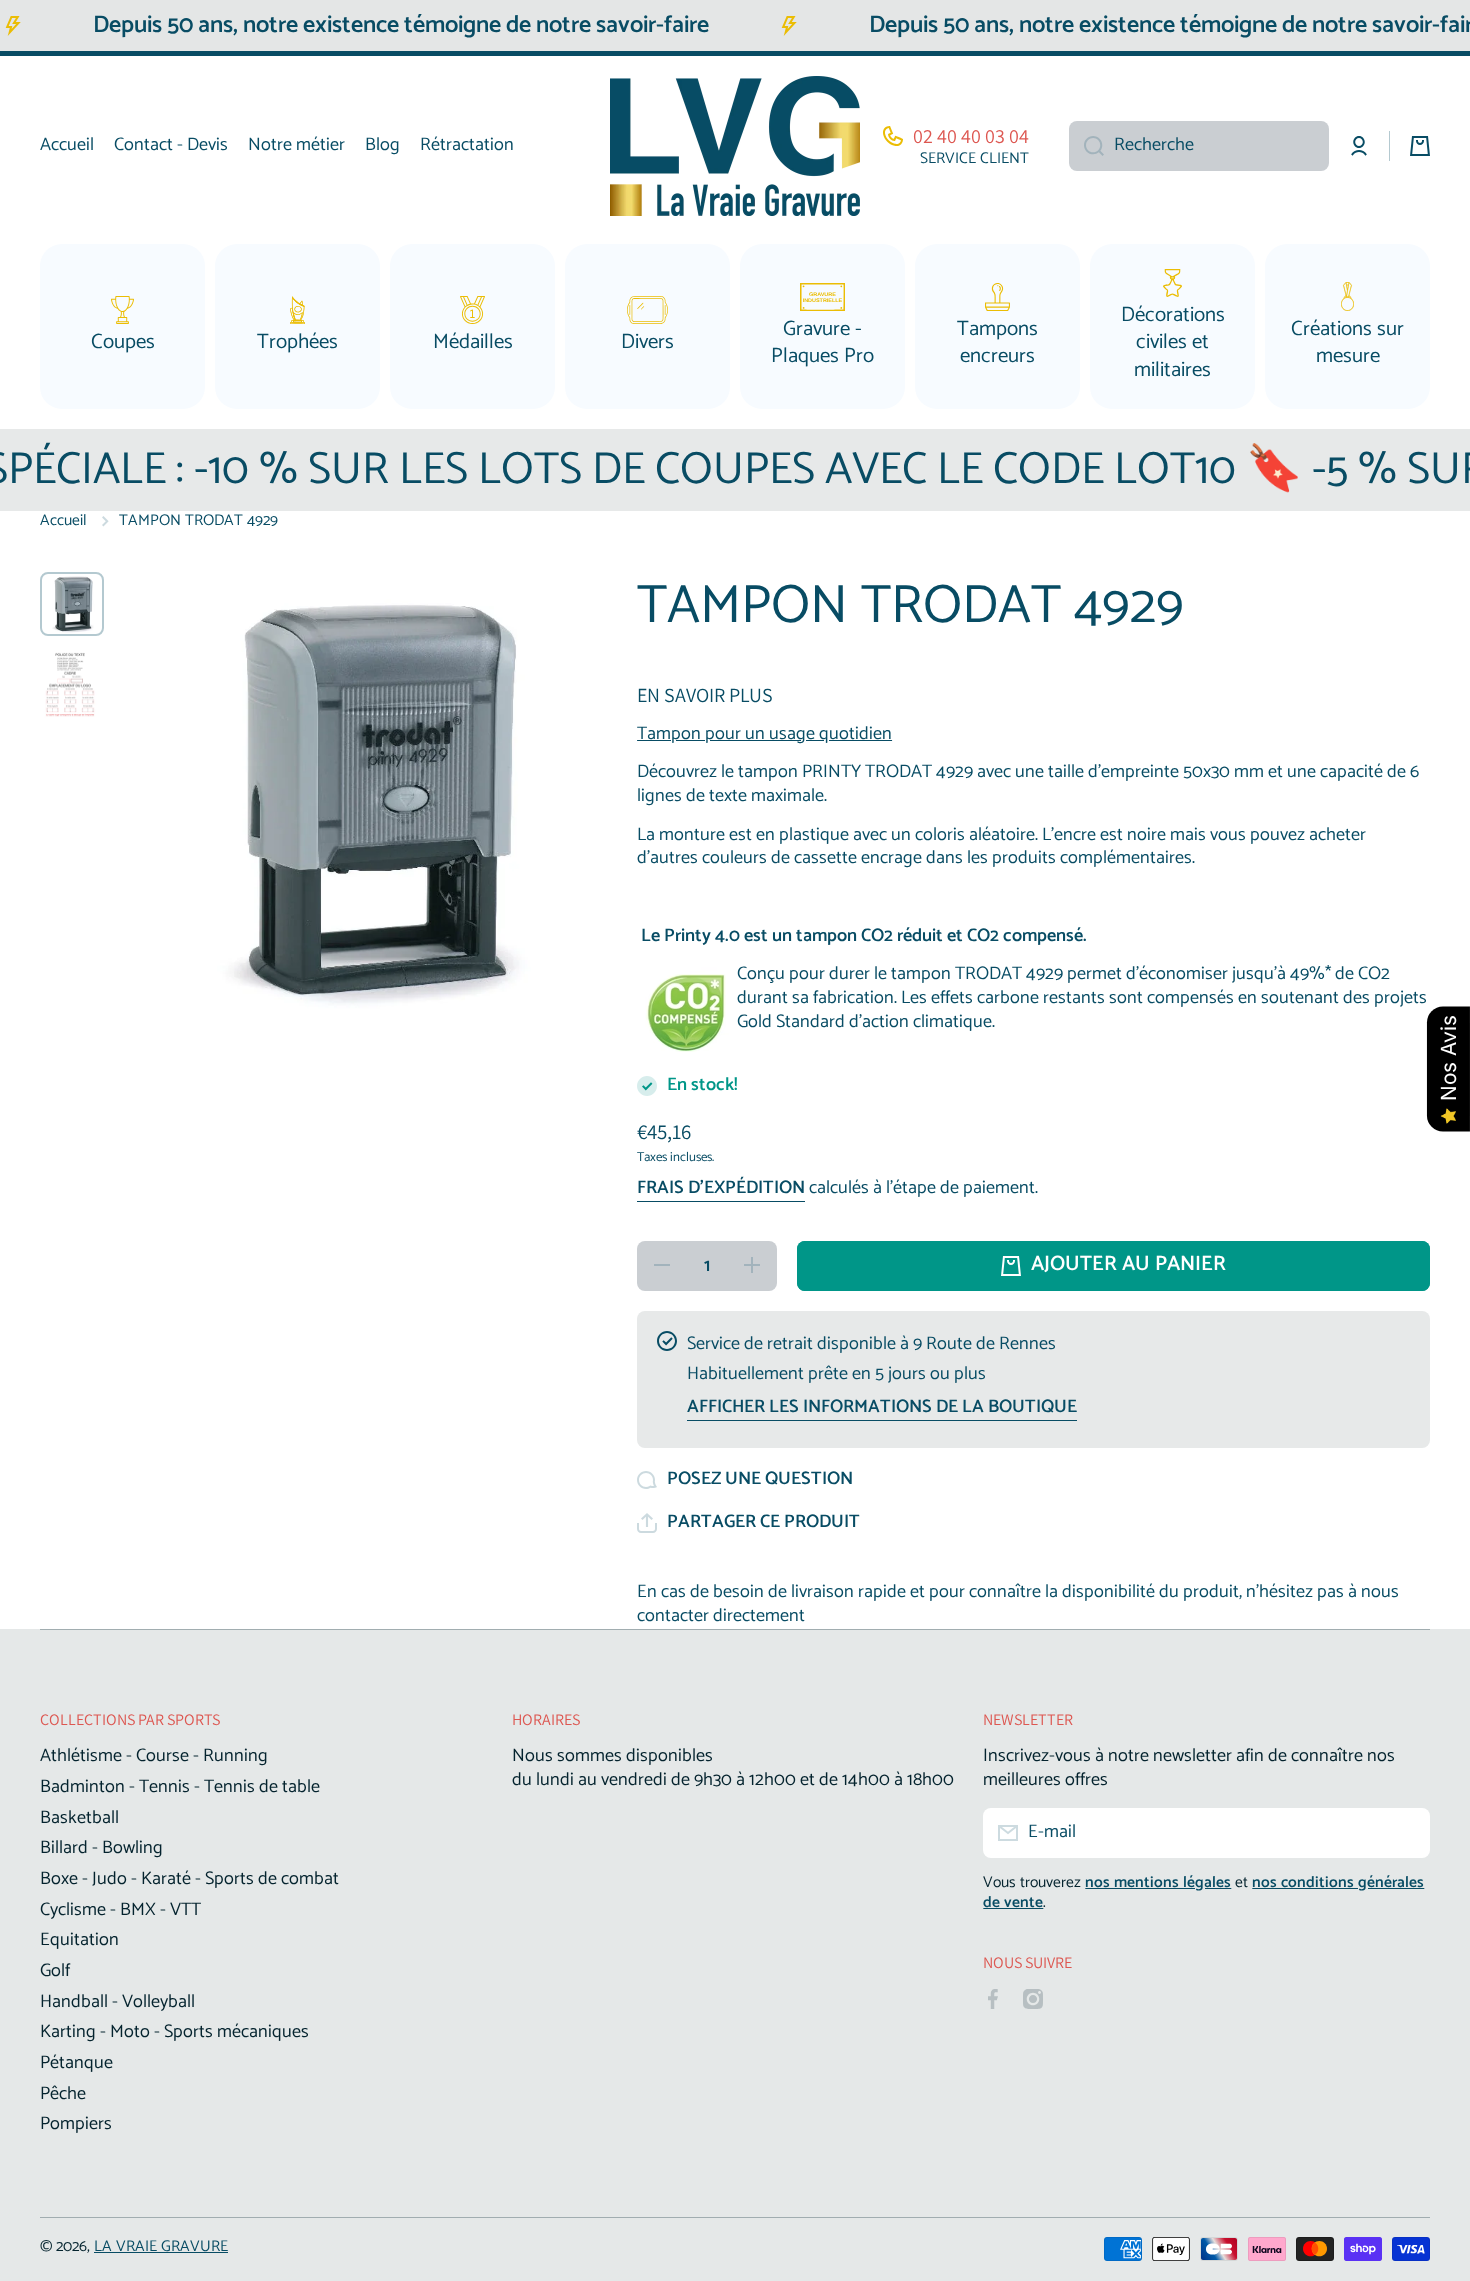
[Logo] (735, 146)
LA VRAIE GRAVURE (161, 2246)
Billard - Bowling (101, 1847)
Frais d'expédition (721, 1189)
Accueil (63, 521)
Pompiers (76, 2123)
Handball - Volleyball (117, 2001)
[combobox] (1199, 146)
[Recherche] (1086, 146)
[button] (748, 1523)
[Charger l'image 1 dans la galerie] (72, 604)
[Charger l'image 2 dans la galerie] (72, 684)
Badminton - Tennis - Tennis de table (180, 1786)
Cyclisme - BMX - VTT (120, 1909)
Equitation (79, 1939)
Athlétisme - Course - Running (154, 1755)
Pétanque (76, 2062)
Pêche (63, 2093)
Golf (55, 1970)
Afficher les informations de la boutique (882, 1408)
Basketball (79, 1817)
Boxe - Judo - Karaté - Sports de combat (189, 1878)
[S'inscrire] (1405, 1833)
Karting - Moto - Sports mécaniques (174, 2031)
